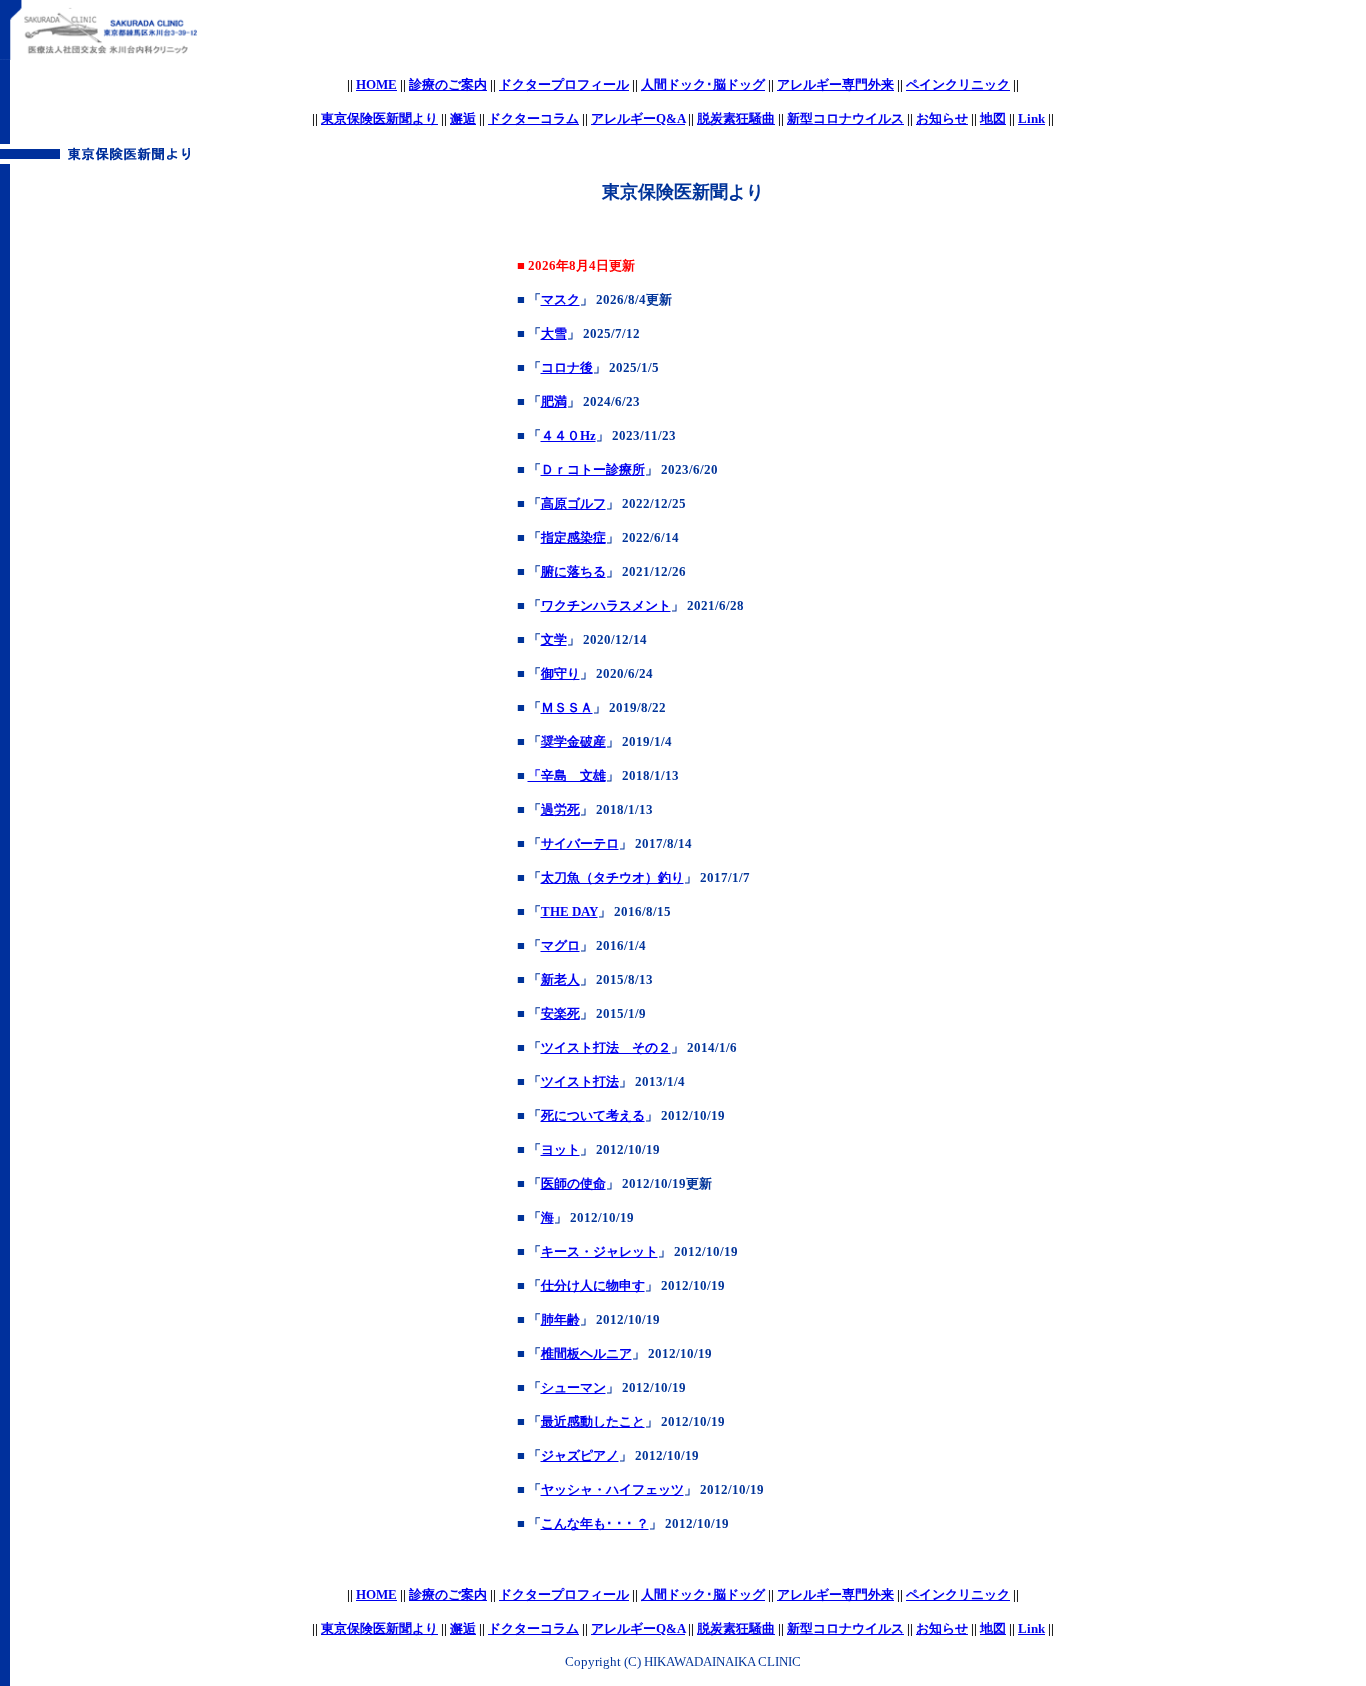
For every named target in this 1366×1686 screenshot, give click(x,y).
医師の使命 (573, 1183)
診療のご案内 (448, 84)
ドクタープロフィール (564, 84)
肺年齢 (560, 1319)
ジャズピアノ (580, 1455)
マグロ (560, 945)
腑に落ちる (573, 571)
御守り (560, 673)
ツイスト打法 (580, 1081)
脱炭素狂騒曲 (736, 118)
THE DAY (569, 911)
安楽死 (560, 1013)
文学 (554, 639)
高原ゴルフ (573, 503)
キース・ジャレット (599, 1251)
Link (1031, 118)
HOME (376, 84)
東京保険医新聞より (379, 118)
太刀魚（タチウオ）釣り (612, 877)
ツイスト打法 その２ (606, 1047)
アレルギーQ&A (638, 118)
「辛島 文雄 (567, 775)
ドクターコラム (533, 118)
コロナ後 (567, 367)
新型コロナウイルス (845, 118)
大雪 (554, 333)
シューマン (573, 1387)
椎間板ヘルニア (586, 1353)
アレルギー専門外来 (835, 84)
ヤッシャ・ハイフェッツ (612, 1489)
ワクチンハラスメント (606, 605)
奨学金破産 (573, 741)
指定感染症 (573, 537)
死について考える (593, 1115)
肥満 (554, 401)
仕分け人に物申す (593, 1285)
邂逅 (463, 118)
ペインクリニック (958, 84)
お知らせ (942, 118)
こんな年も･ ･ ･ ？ (595, 1523)
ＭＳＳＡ (567, 707)
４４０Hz (568, 435)
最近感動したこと (593, 1421)
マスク (560, 299)
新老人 (560, 979)
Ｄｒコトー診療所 (593, 469)
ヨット (560, 1149)
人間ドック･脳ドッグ (703, 84)
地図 (993, 118)
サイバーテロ (580, 843)
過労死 (560, 809)
